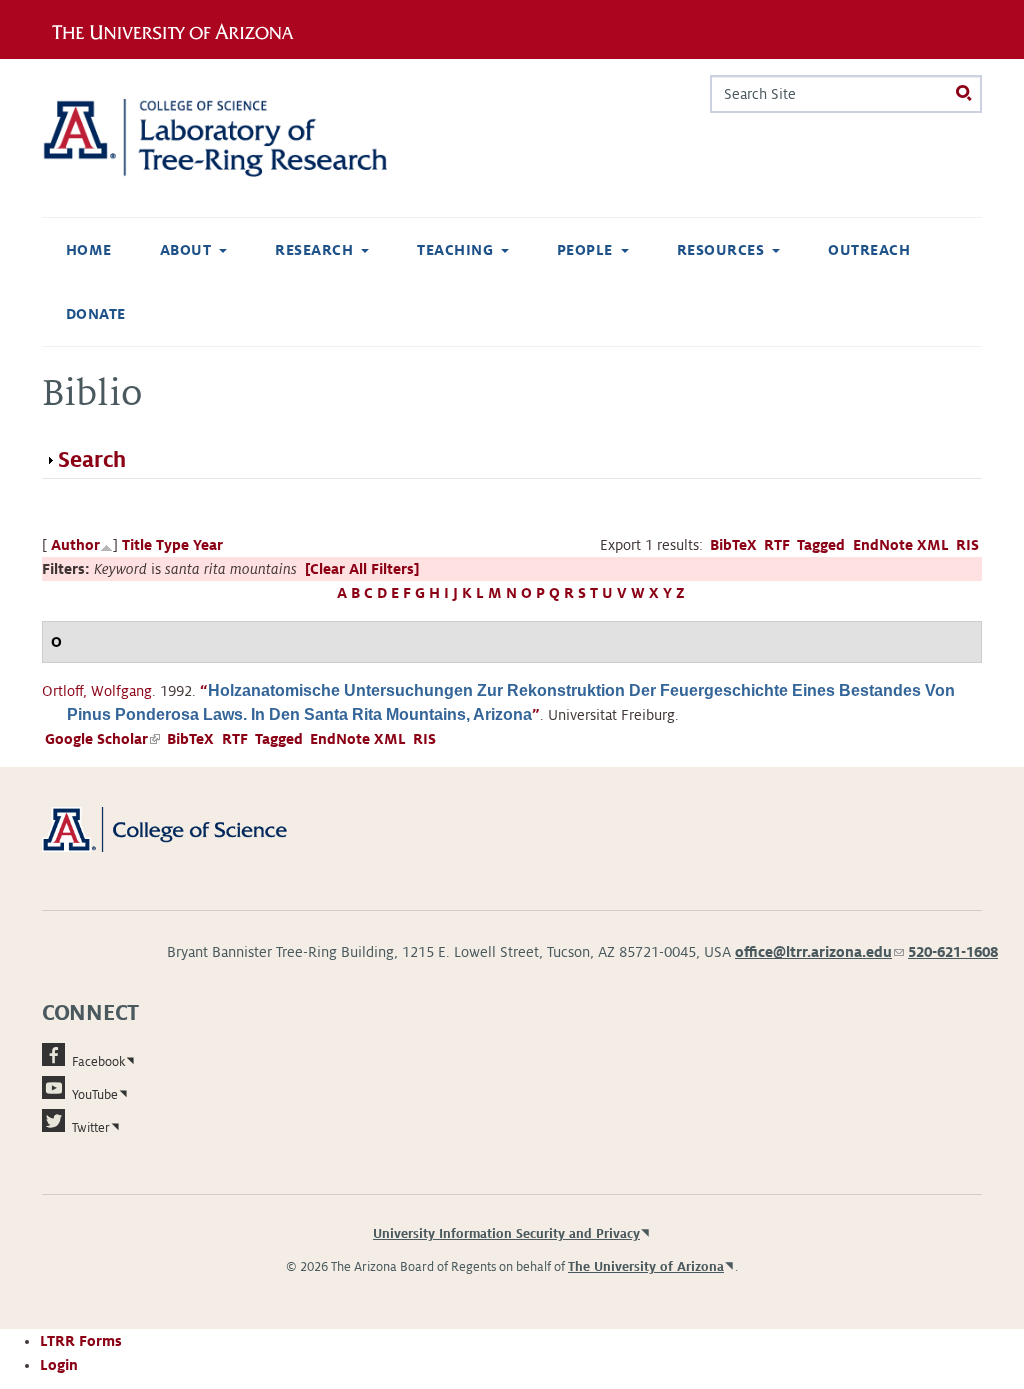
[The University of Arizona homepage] (180, 29)
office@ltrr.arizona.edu (819, 952)
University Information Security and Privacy (506, 1234)
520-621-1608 (953, 952)
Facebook (98, 1062)
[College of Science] (188, 829)
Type (172, 545)
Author (75, 545)
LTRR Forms (81, 1341)
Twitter (91, 1128)
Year (208, 545)
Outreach (869, 250)
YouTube (95, 1095)
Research (314, 250)
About (185, 250)
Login (59, 1365)
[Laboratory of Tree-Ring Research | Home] (242, 138)
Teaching (455, 250)
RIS (967, 545)
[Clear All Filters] (362, 569)
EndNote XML (901, 545)
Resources (720, 250)
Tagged (821, 545)
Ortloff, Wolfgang (97, 691)
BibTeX (733, 545)
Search (92, 460)
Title (137, 545)
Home (89, 250)
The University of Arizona (646, 1267)
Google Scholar (102, 739)
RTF (777, 545)
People (585, 250)
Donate (96, 314)
